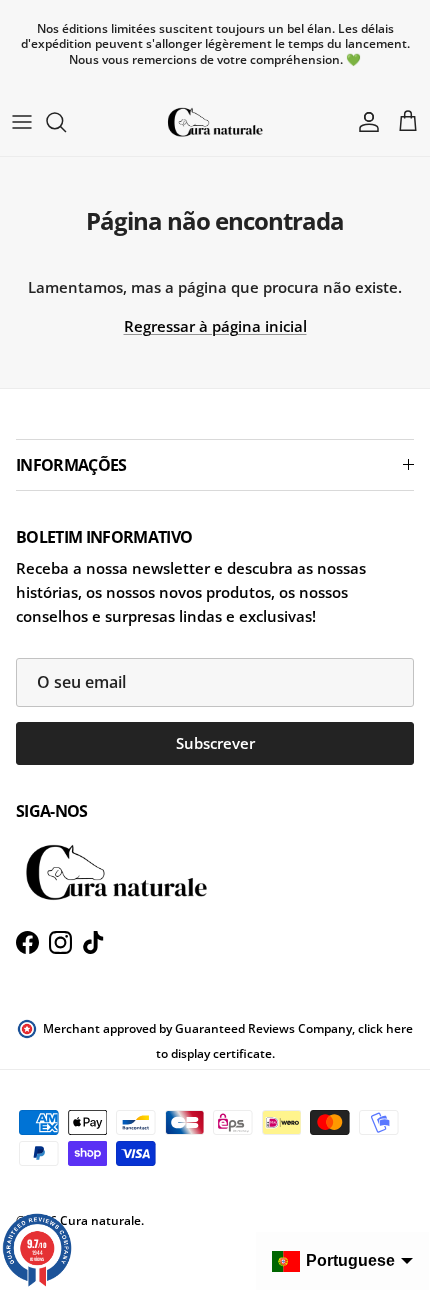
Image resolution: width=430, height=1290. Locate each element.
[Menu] (22, 122)
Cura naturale (100, 1220)
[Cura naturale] (215, 122)
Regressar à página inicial (215, 326)
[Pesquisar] (66, 122)
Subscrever (215, 743)
